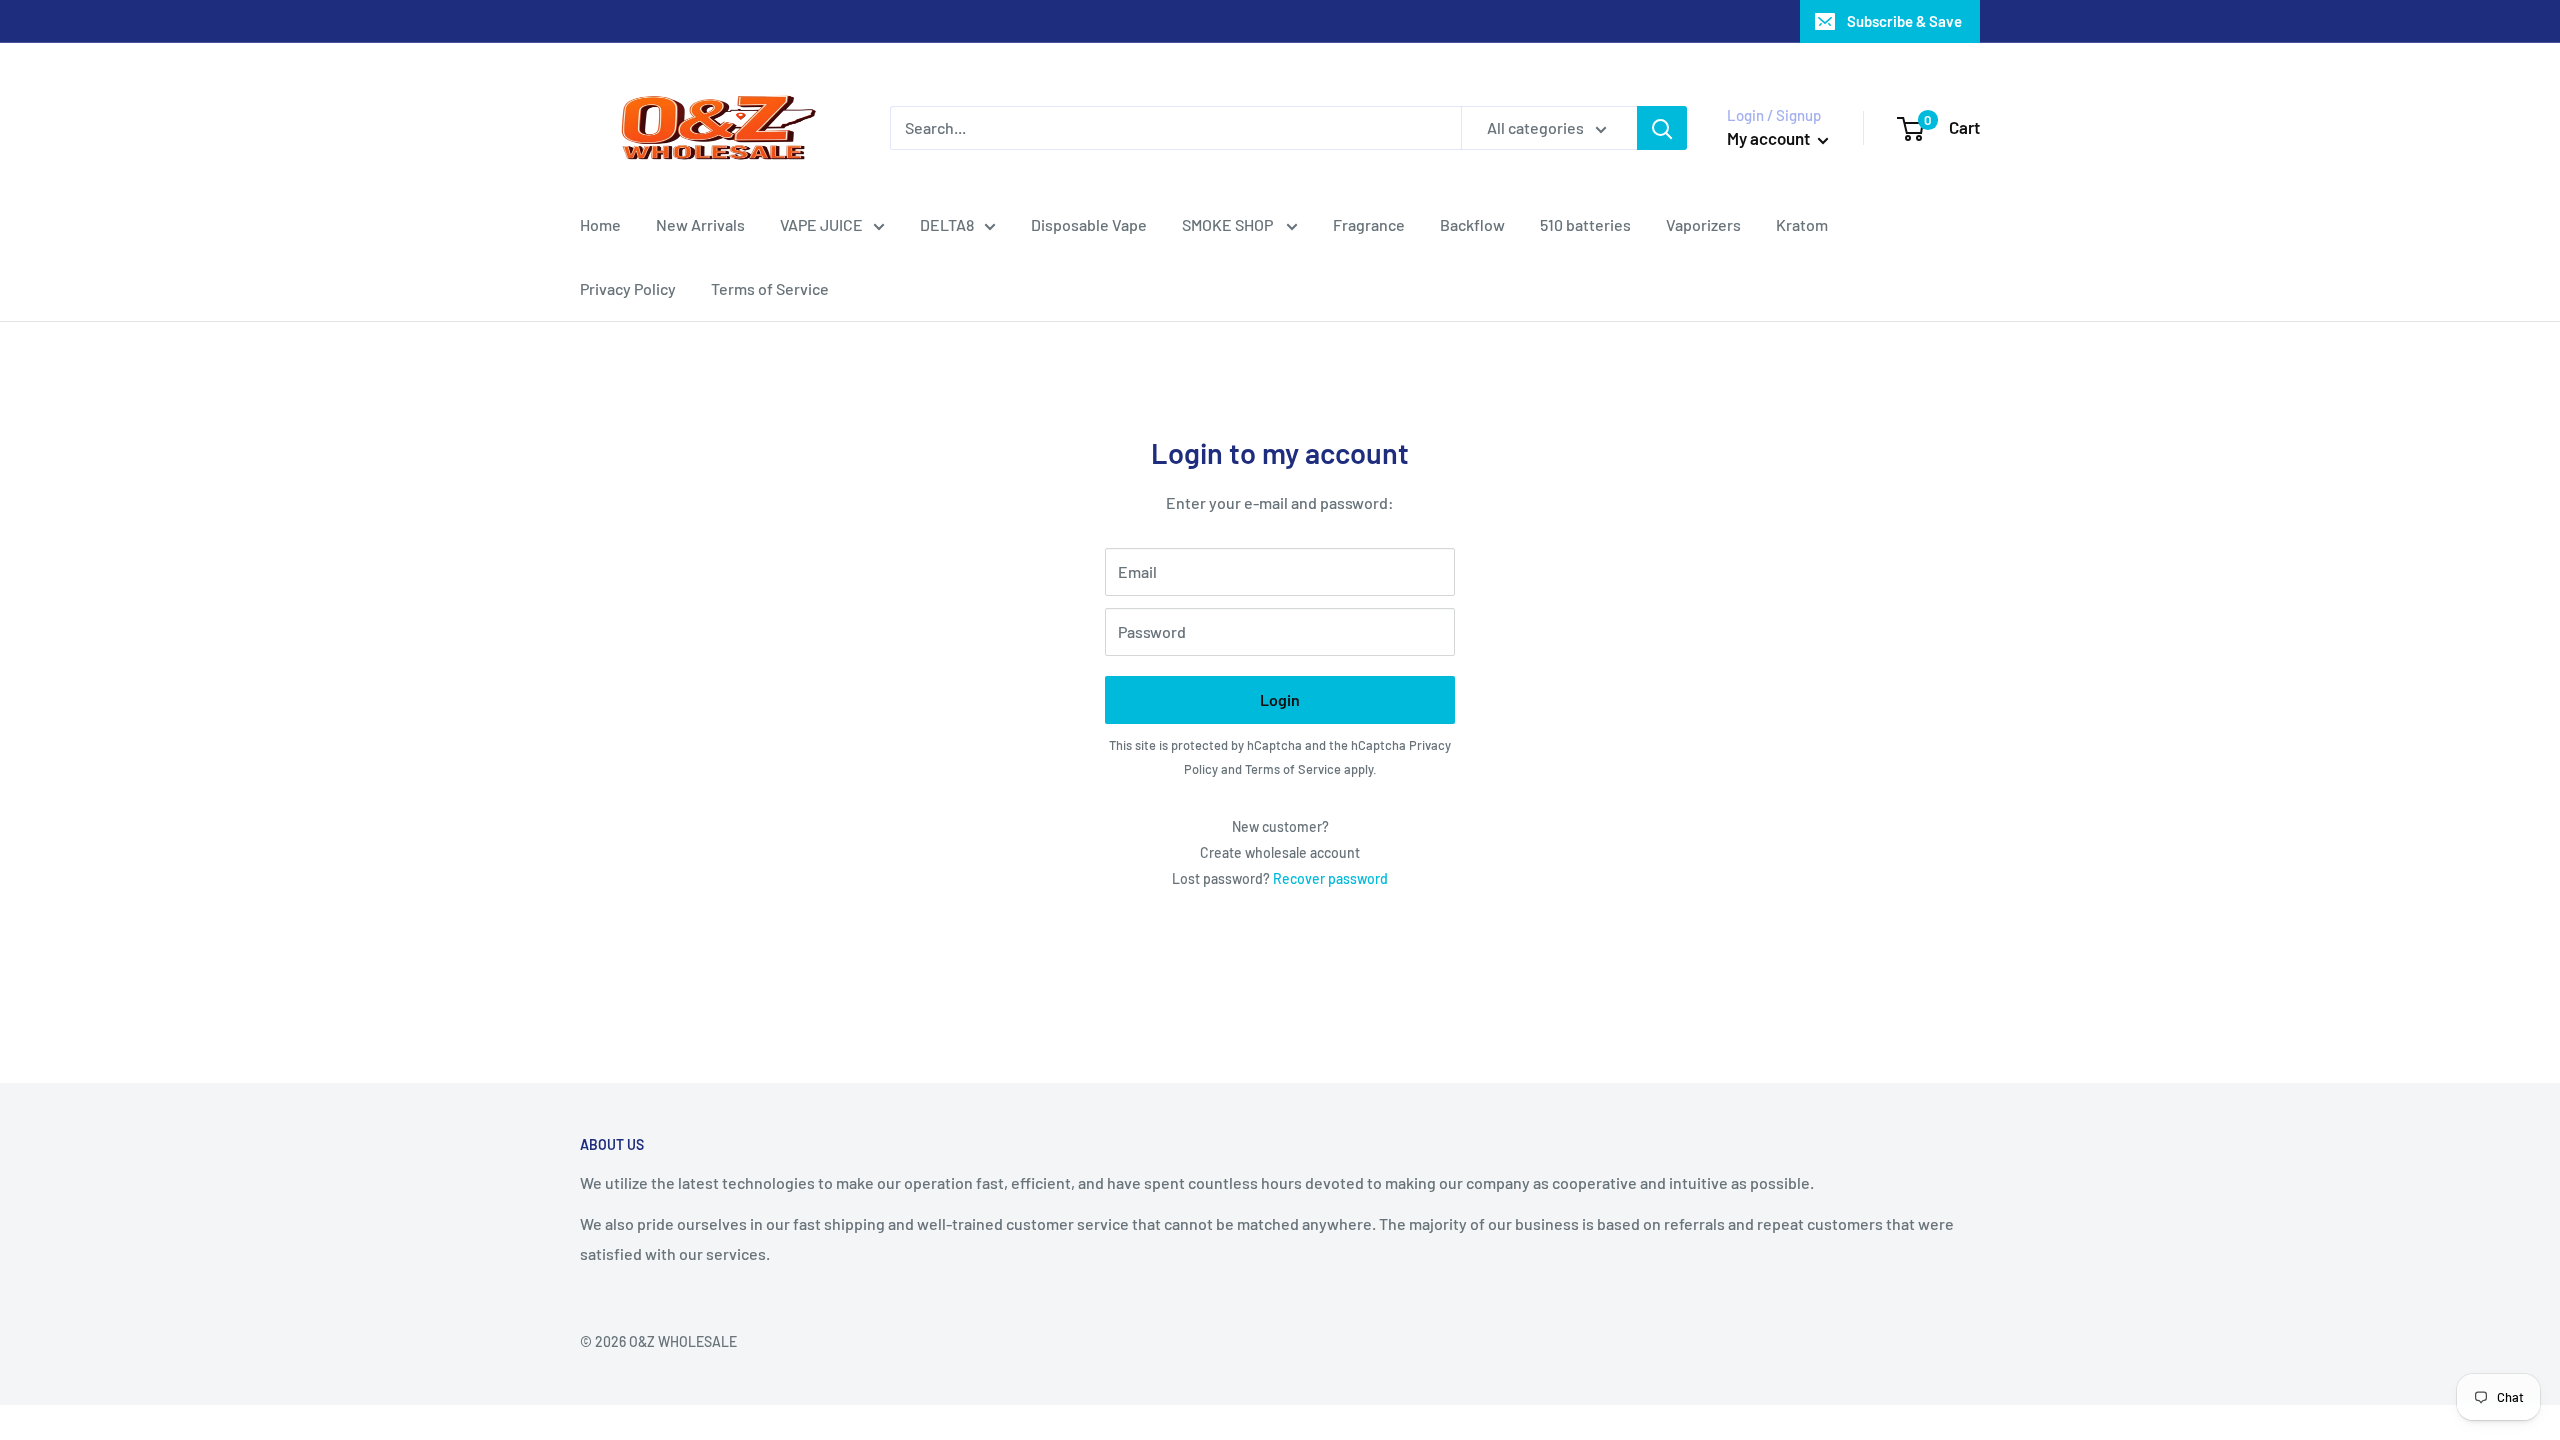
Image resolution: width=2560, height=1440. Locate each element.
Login (1280, 699)
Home (600, 224)
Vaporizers (1703, 224)
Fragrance (1369, 224)
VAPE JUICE (821, 224)
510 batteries (1585, 224)
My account (1770, 138)
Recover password (1330, 878)
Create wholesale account (1280, 852)
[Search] (1662, 128)
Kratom (1802, 224)
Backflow (1472, 224)
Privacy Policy (628, 288)
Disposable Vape (1089, 224)
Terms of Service (770, 288)
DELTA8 (947, 224)
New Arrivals (700, 224)
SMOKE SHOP (1229, 224)
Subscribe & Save (1904, 21)
